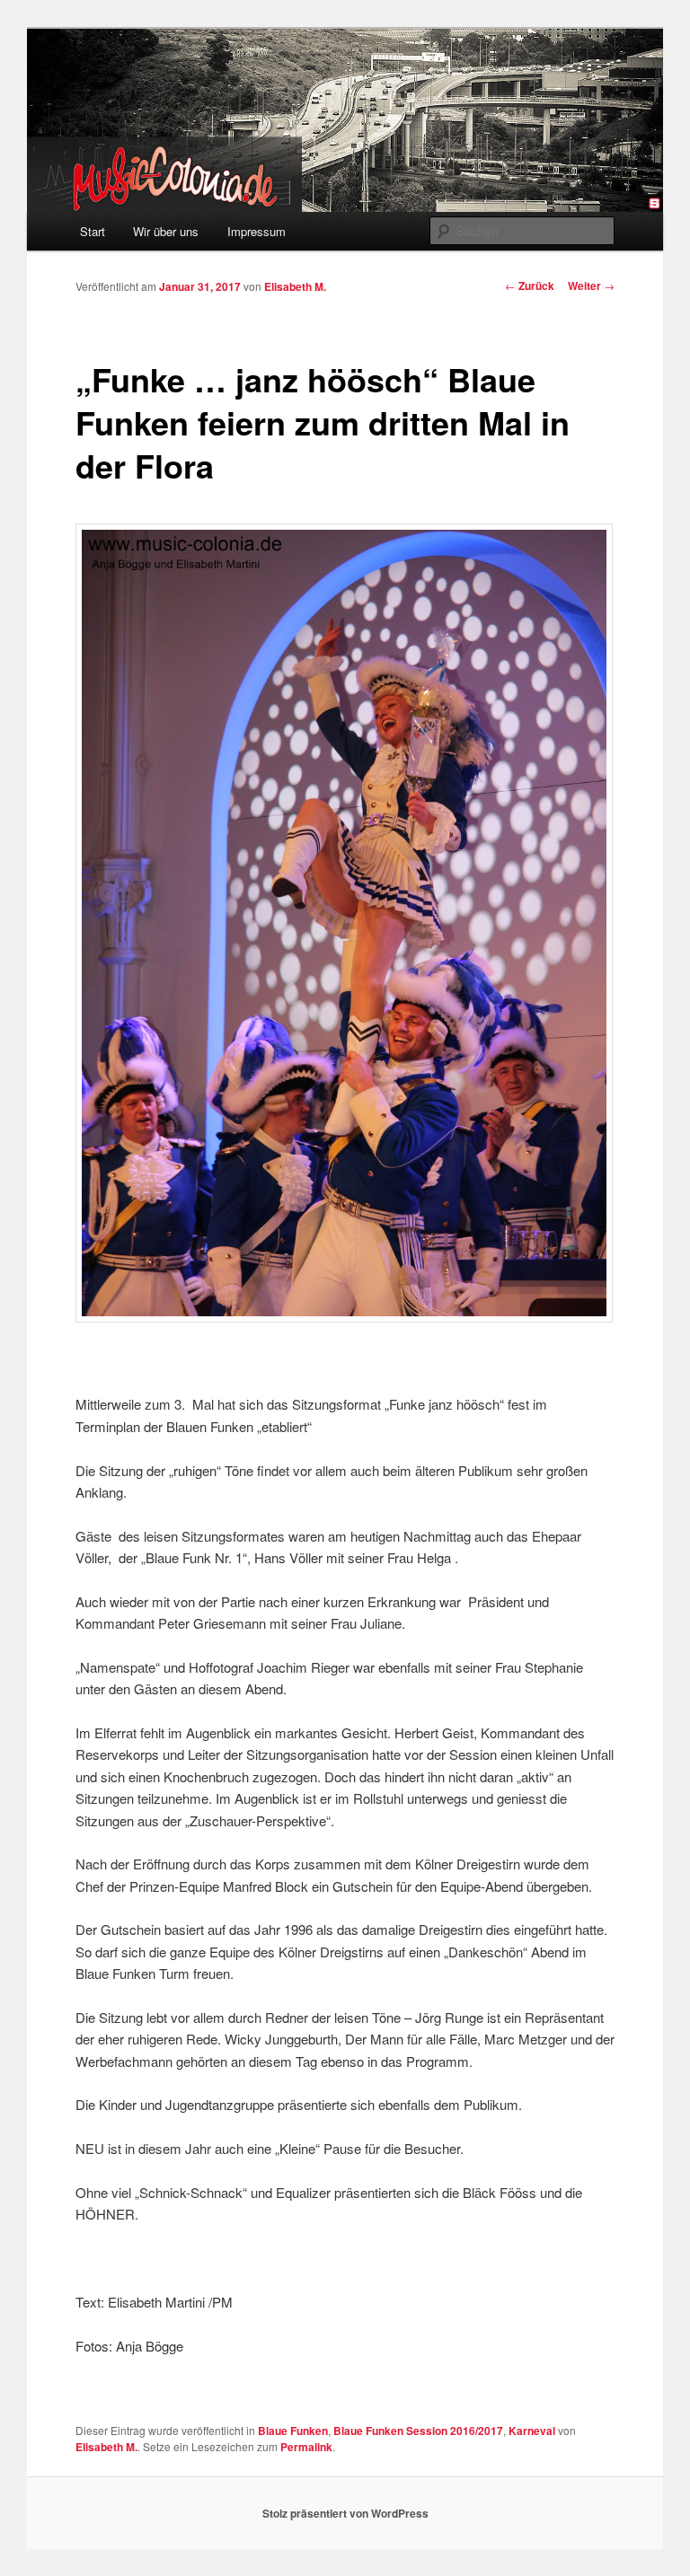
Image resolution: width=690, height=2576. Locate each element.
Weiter (591, 286)
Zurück (530, 286)
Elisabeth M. (295, 286)
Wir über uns (166, 231)
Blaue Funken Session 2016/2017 (418, 2431)
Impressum (257, 231)
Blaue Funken (293, 2431)
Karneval (532, 2431)
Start (93, 231)
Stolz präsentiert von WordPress (345, 2513)
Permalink (306, 2447)
